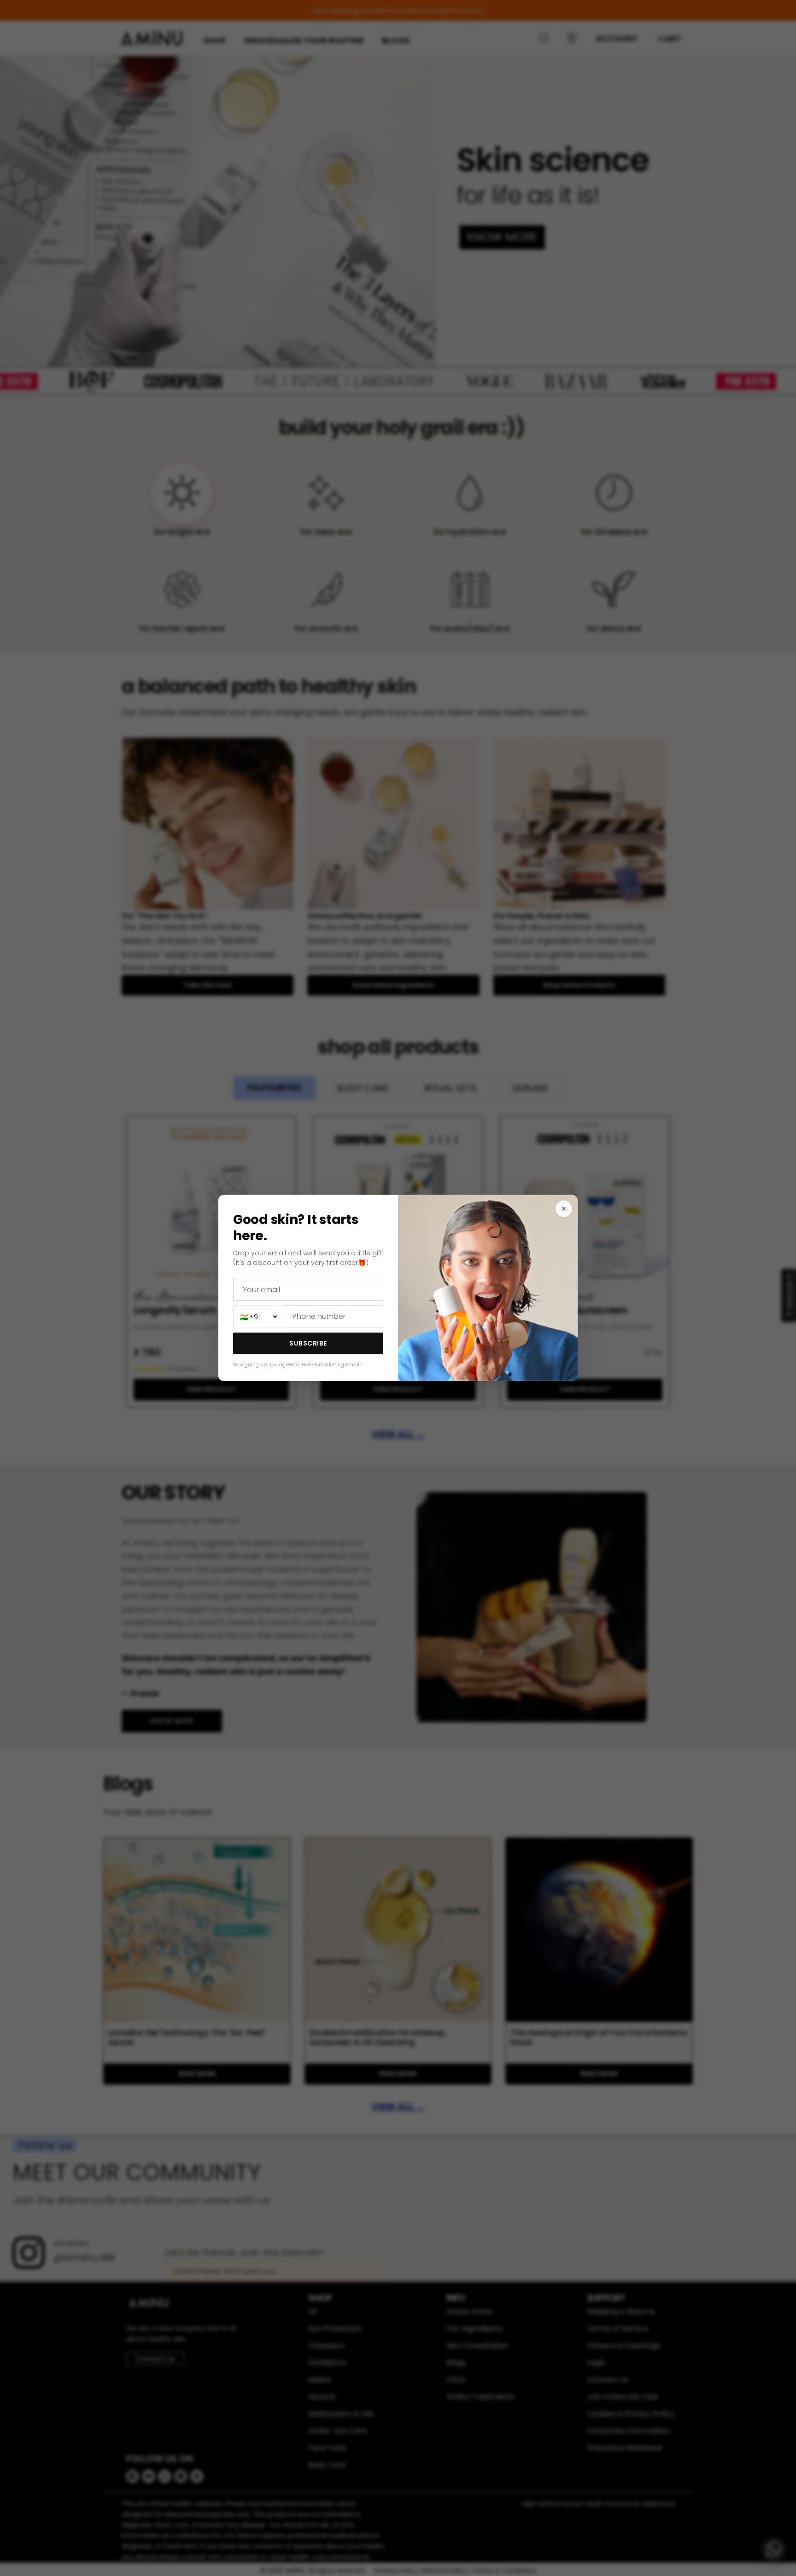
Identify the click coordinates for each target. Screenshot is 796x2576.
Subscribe (308, 1343)
